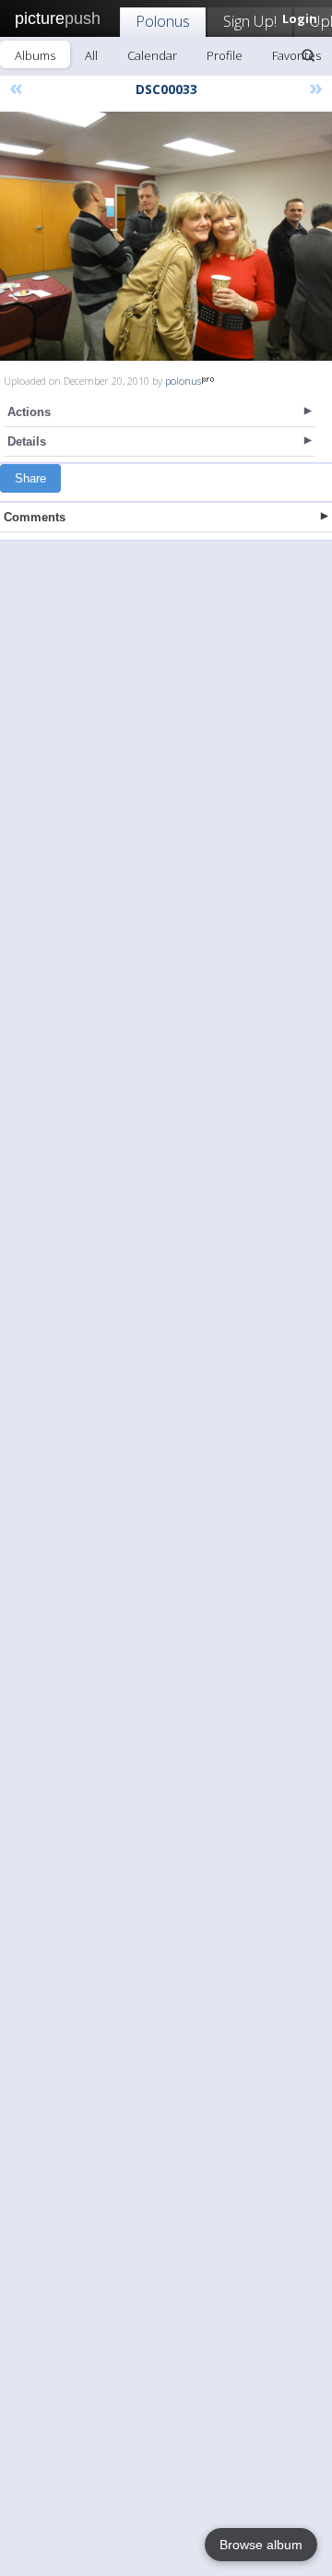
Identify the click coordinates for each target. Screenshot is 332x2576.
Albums (35, 55)
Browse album (261, 2545)
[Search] (308, 55)
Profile (225, 55)
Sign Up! (250, 21)
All (91, 55)
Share (30, 478)
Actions (29, 412)
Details (27, 441)
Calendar (152, 55)
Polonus (163, 21)
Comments (35, 517)
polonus (183, 381)
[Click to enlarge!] (166, 236)
